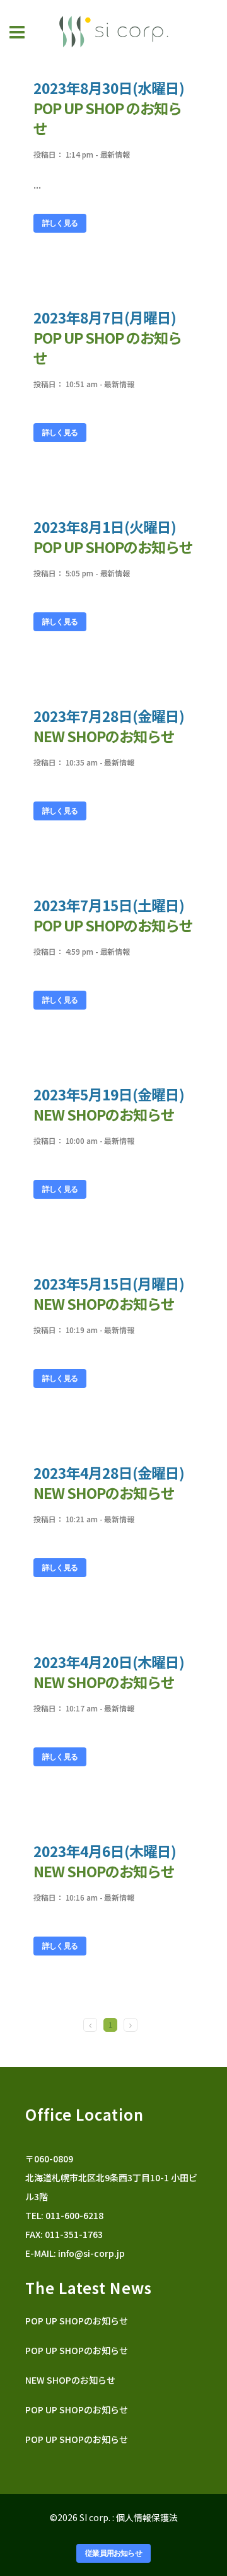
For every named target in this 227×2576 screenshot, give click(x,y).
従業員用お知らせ (113, 2553)
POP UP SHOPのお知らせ (113, 547)
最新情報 (115, 154)
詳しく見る (60, 223)
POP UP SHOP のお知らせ (108, 347)
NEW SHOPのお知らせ (104, 736)
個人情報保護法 (147, 2517)
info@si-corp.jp (91, 2253)
